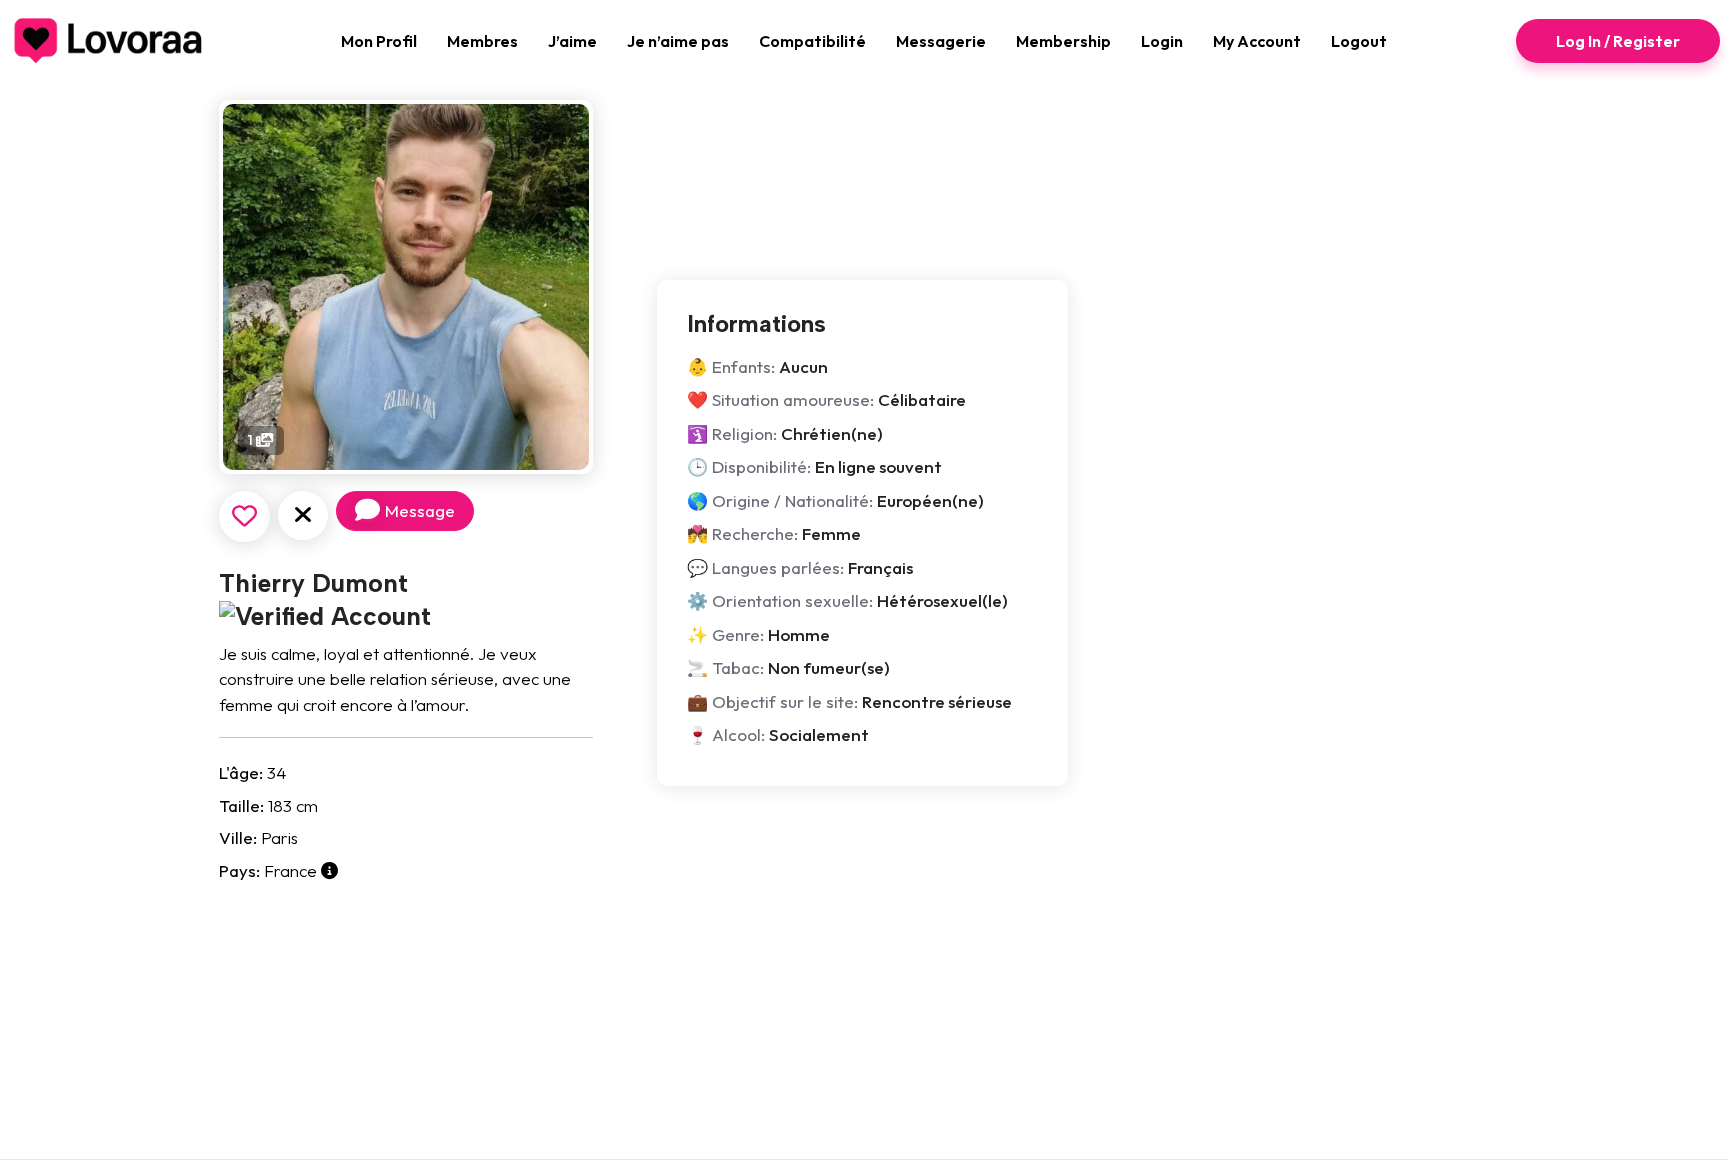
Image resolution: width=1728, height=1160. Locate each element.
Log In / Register (1618, 41)
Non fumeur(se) (829, 667)
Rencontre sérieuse (937, 701)
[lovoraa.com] (109, 40)
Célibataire (922, 399)
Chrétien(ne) (832, 433)
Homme (799, 634)
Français (880, 567)
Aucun (803, 366)
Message (420, 510)
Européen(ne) (930, 500)
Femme (831, 533)
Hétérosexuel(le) (942, 600)
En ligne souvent (878, 466)
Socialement (819, 734)
